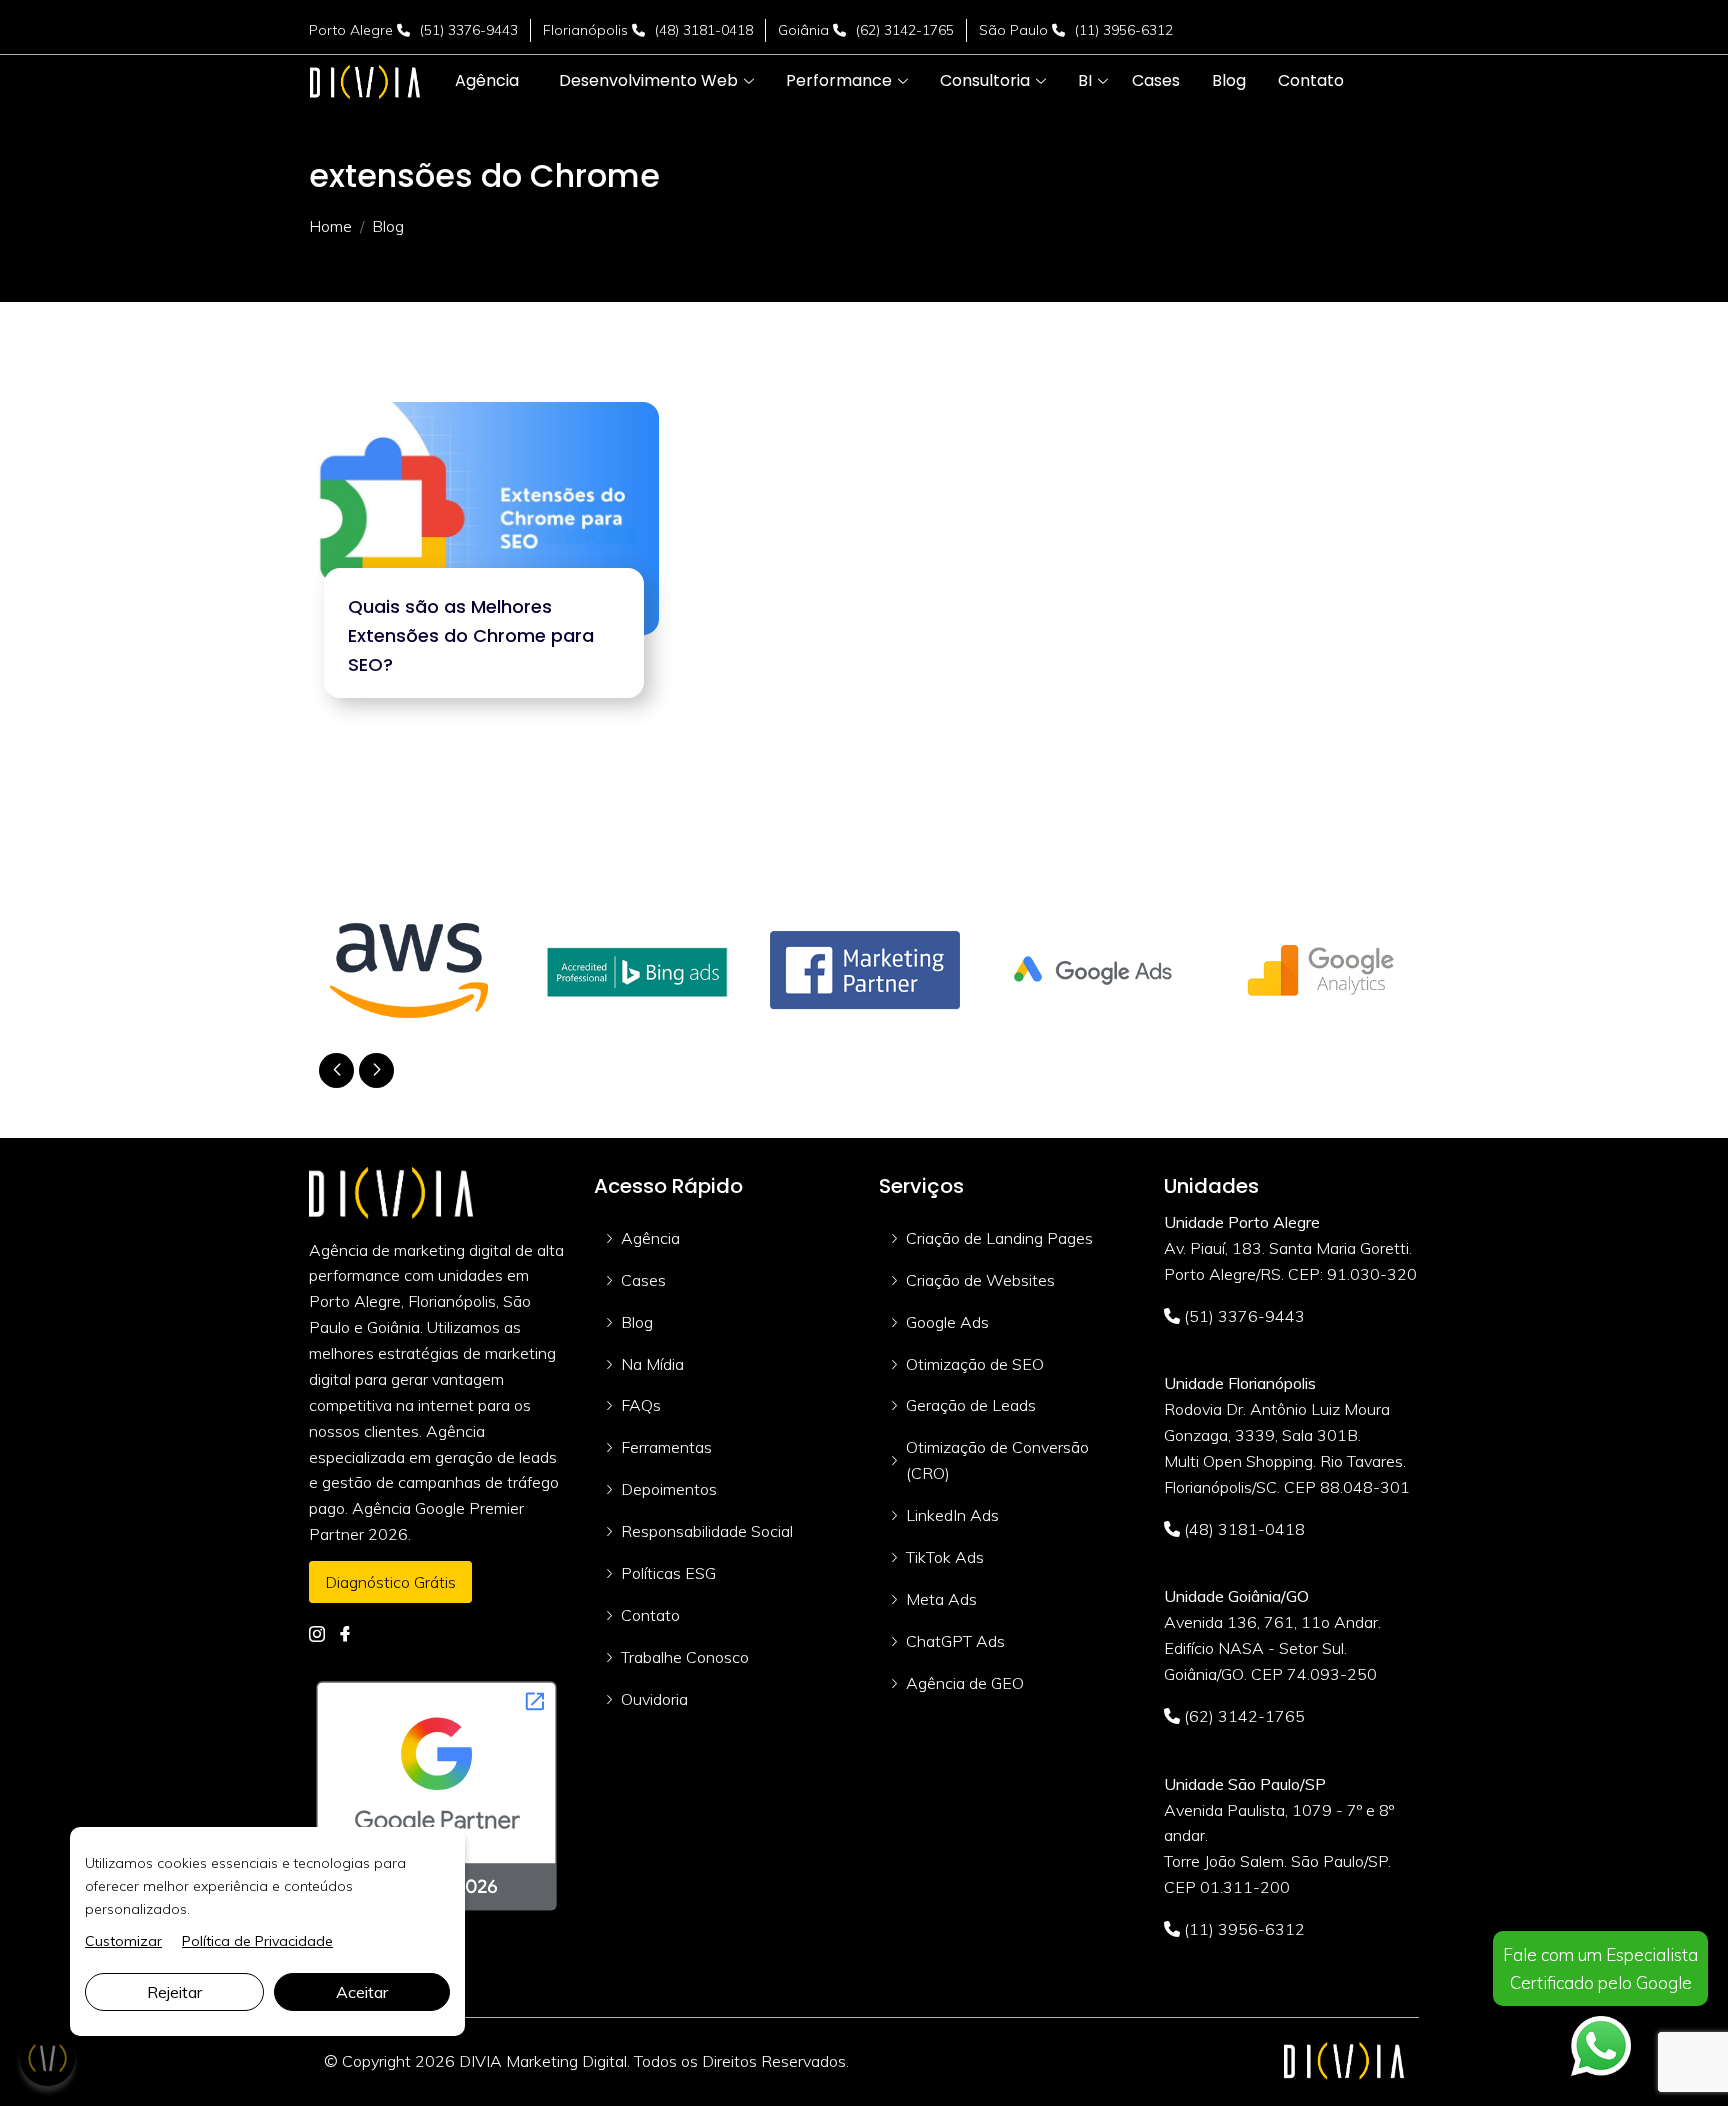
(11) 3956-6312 (1124, 30)
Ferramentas (666, 1447)
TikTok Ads (945, 1557)
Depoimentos (669, 1489)
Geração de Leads (971, 1405)
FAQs (641, 1405)
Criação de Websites (980, 1280)
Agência (650, 1238)
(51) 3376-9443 (469, 30)
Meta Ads (941, 1599)
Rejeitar (174, 1992)
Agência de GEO (965, 1683)
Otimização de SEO (975, 1364)
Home (330, 226)
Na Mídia (652, 1364)
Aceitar (362, 1992)
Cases (643, 1280)
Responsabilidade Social (707, 1531)
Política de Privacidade (257, 1941)
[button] (648, 81)
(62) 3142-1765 (905, 30)
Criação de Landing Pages (999, 1238)
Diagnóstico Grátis (390, 1582)
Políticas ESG (668, 1573)
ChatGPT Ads (955, 1641)
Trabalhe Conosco (685, 1657)
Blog (637, 1322)
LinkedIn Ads (952, 1515)
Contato (650, 1615)
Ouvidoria (654, 1699)
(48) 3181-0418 (704, 30)
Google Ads (947, 1322)
